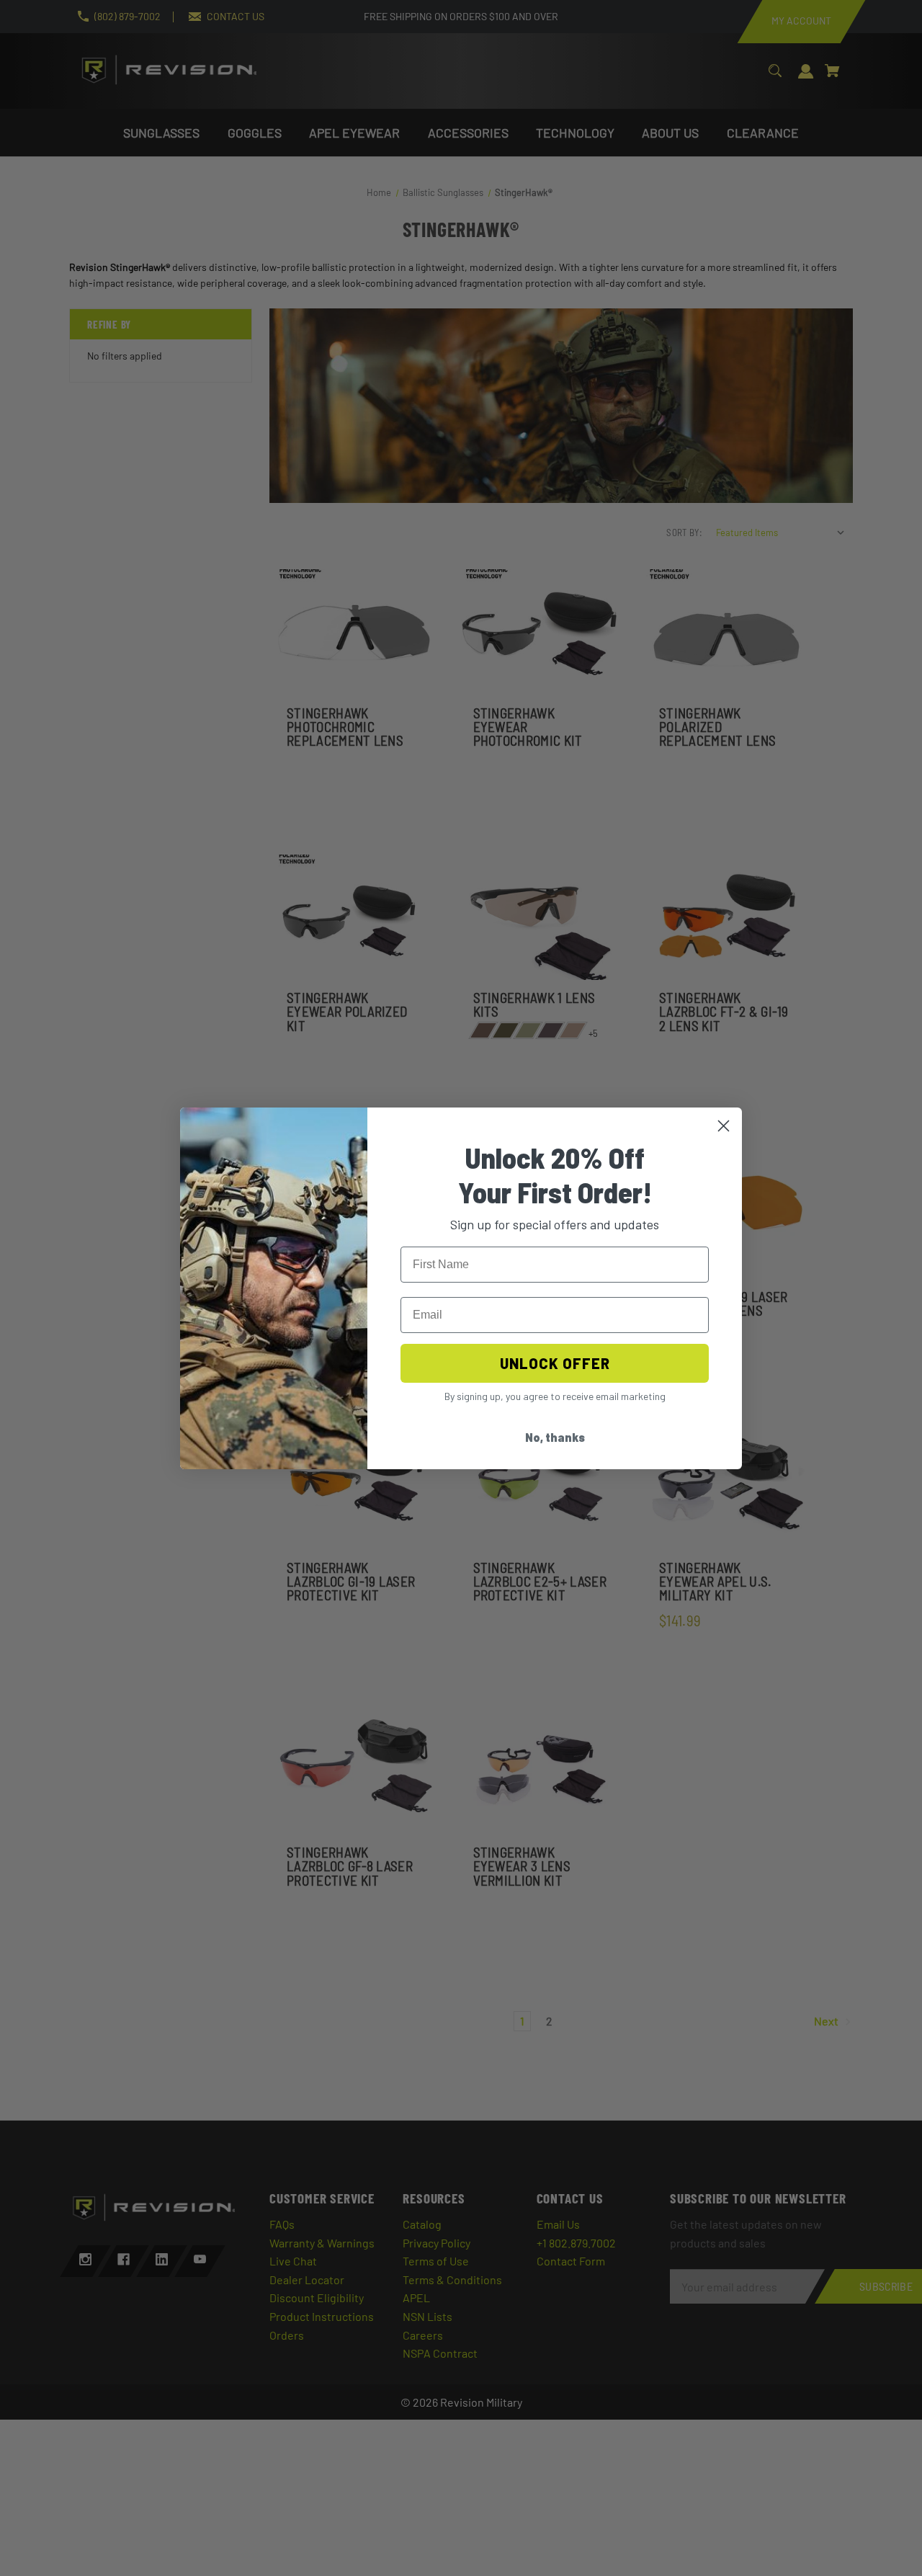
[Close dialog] (724, 1126)
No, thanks (555, 1437)
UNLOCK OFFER (555, 1363)
